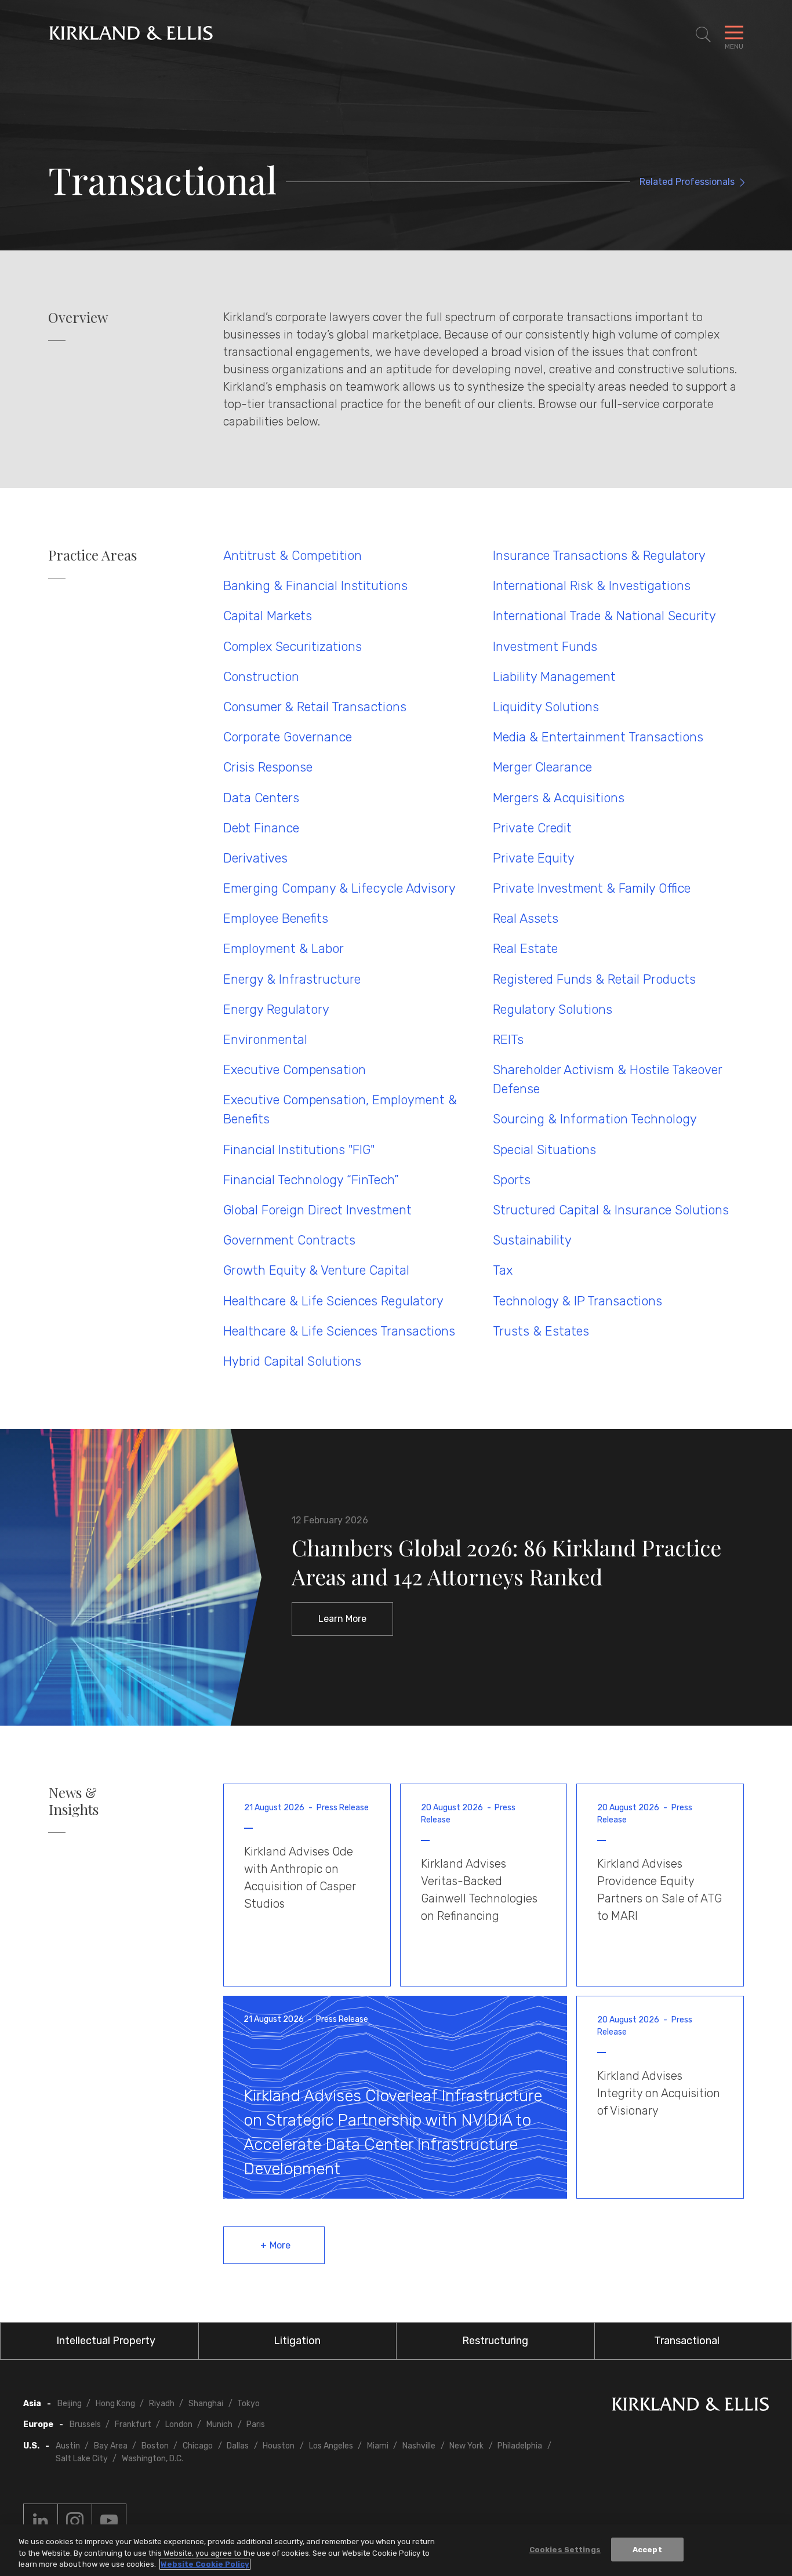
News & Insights (74, 1801)
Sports (512, 1180)
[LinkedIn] (41, 2521)
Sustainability (532, 1240)
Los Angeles (331, 2446)
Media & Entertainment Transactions (598, 737)
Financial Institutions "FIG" (299, 1150)
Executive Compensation (295, 1070)
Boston (155, 2446)
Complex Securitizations (293, 647)
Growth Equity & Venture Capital (316, 1270)
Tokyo (248, 2404)
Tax (503, 1270)
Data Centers (261, 798)
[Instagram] (75, 2521)
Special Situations (544, 1150)
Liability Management (554, 677)
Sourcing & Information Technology (595, 1119)
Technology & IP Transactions (577, 1301)
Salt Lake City (82, 2459)
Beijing (70, 2404)
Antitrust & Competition (293, 556)
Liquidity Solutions (546, 707)
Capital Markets (268, 616)
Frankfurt (133, 2424)
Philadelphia (520, 2446)
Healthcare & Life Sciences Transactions (339, 1331)
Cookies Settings (565, 2549)
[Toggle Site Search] (703, 35)
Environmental (265, 1040)
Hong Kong (115, 2404)
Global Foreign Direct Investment (317, 1210)
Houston (279, 2446)
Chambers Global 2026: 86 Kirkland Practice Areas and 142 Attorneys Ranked (506, 1562)
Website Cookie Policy (205, 2564)
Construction (261, 677)
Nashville (419, 2446)
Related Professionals (687, 182)
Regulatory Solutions (553, 1009)
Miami (378, 2446)
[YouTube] (109, 2521)
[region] (396, 2550)
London (179, 2424)
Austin (68, 2446)
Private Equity (534, 858)
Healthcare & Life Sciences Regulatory (333, 1301)
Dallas (238, 2446)
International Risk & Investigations (592, 586)
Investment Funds (545, 647)
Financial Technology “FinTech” (311, 1180)
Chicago (198, 2446)
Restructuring (495, 2341)
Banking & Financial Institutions (315, 586)
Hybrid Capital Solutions (292, 1361)
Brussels (85, 2424)
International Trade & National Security (604, 616)
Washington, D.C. (152, 2459)
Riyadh (162, 2404)
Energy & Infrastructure (292, 979)
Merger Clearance (542, 767)
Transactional (687, 2341)
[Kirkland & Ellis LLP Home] (691, 2406)
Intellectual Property (106, 2341)
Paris (256, 2424)
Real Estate (525, 949)
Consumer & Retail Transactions (315, 707)
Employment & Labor (284, 949)
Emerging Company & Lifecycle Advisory (339, 888)
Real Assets (526, 918)
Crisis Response (268, 767)
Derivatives (255, 858)
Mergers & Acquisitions (559, 798)
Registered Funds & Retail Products (594, 979)
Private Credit (532, 828)
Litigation (297, 2341)
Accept (647, 2549)
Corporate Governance (288, 737)
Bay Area (111, 2446)
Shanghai (206, 2404)
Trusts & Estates (541, 1331)
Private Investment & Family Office (592, 888)
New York (466, 2446)
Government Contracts (289, 1240)
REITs (508, 1040)
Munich (219, 2424)
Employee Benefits (276, 918)
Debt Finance (261, 828)
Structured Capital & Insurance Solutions (611, 1210)
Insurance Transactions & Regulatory (599, 556)
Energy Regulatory (276, 1009)
